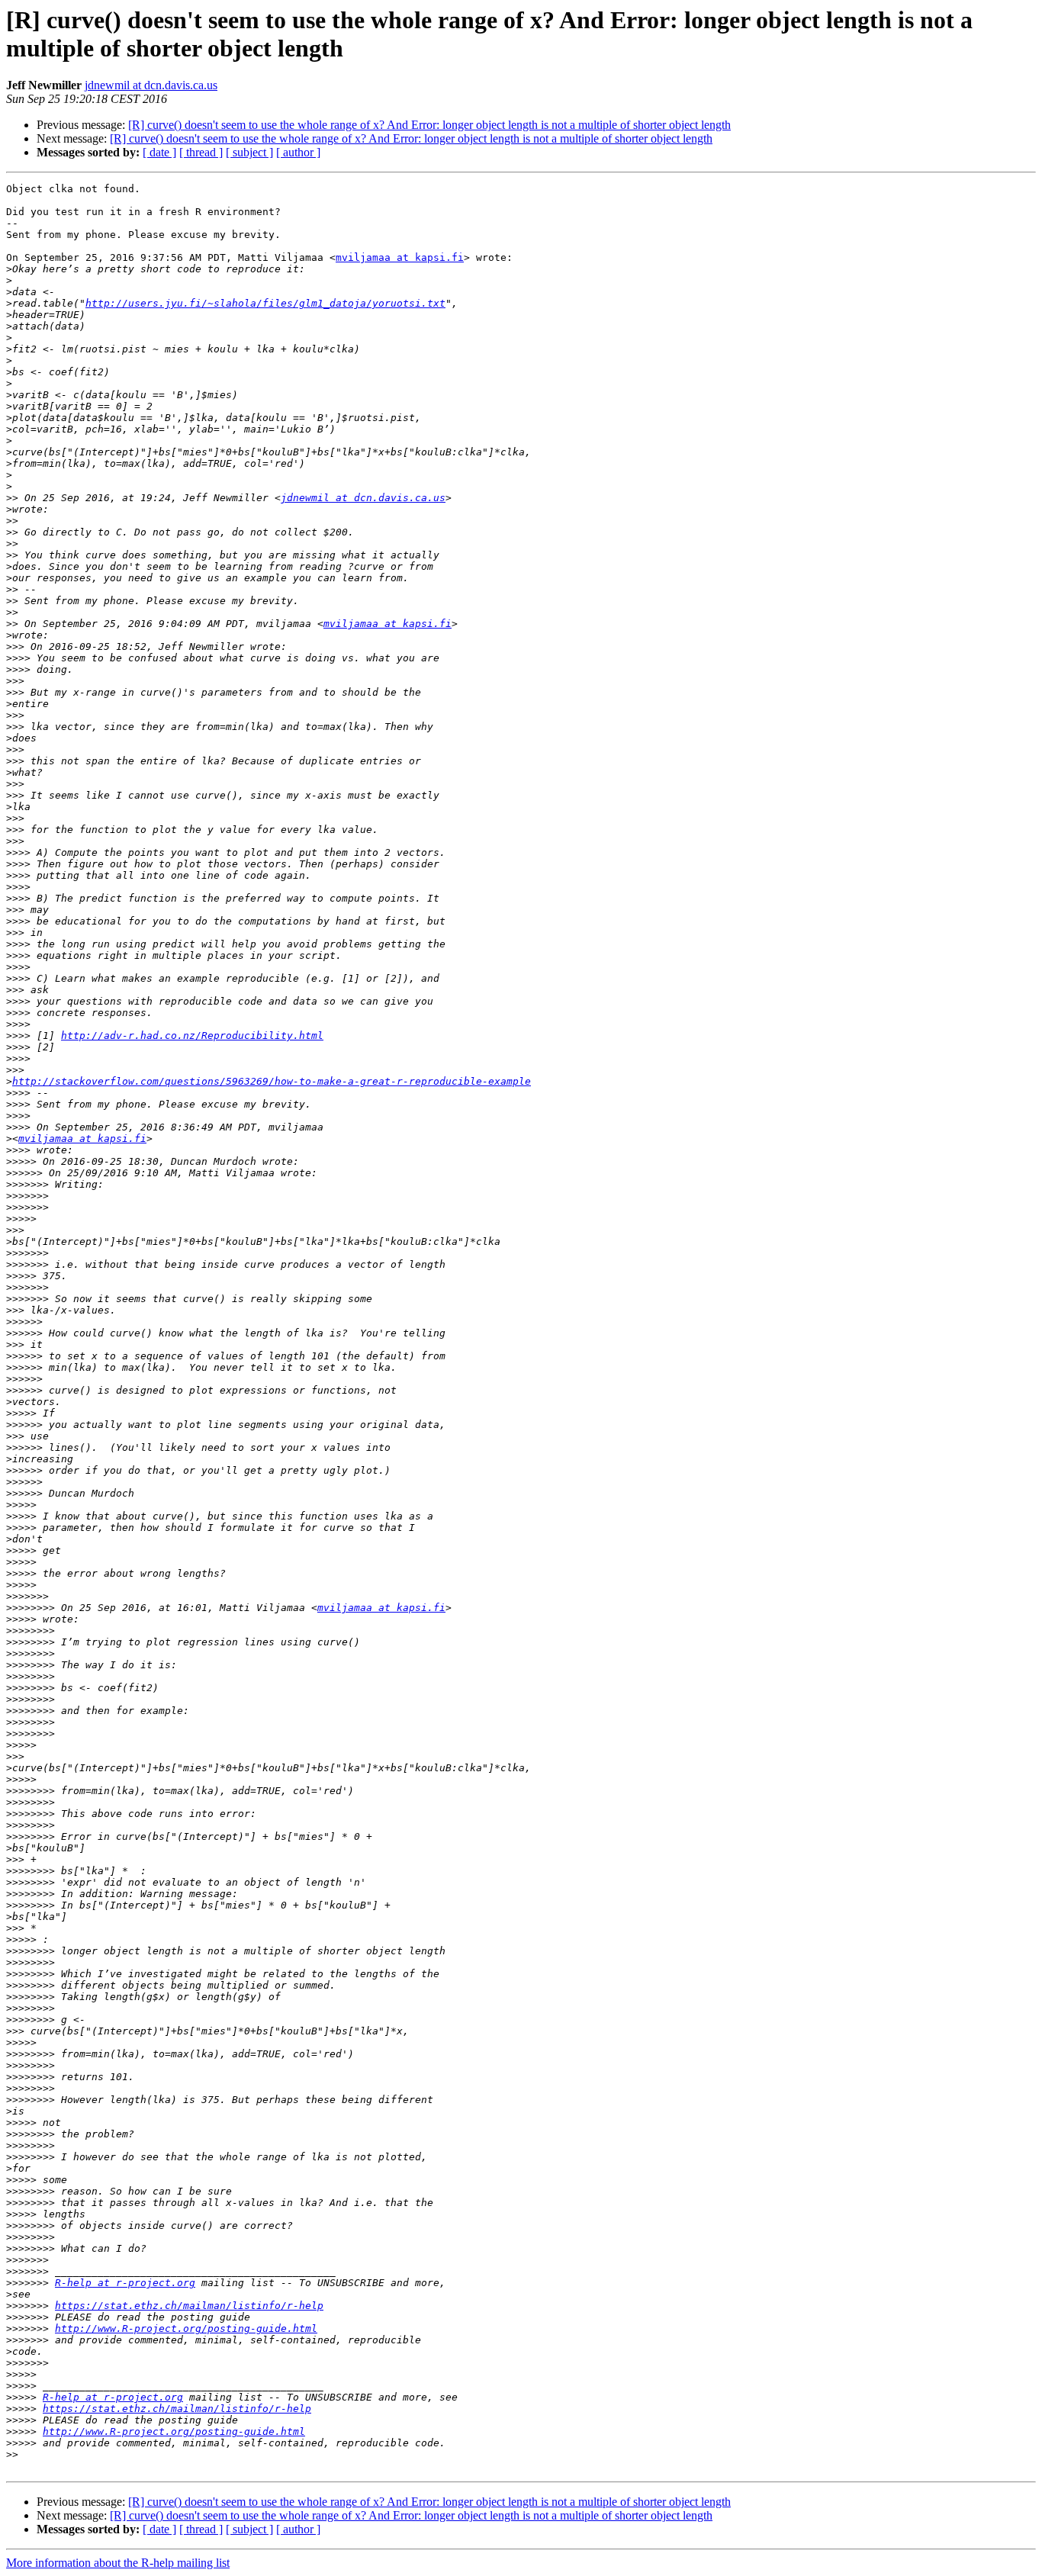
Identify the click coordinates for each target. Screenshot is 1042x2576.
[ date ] (159, 152)
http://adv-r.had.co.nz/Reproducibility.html (192, 1036)
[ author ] (298, 152)
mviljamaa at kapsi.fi (400, 257)
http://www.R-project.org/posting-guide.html (186, 2328)
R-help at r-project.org (125, 2283)
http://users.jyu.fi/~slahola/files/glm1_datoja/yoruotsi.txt (265, 303)
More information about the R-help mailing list (118, 2563)
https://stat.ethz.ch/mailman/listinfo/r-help (189, 2306)
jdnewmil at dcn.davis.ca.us (151, 85)
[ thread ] (201, 152)
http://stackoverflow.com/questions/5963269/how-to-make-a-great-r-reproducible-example (272, 1081)
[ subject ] (249, 152)
